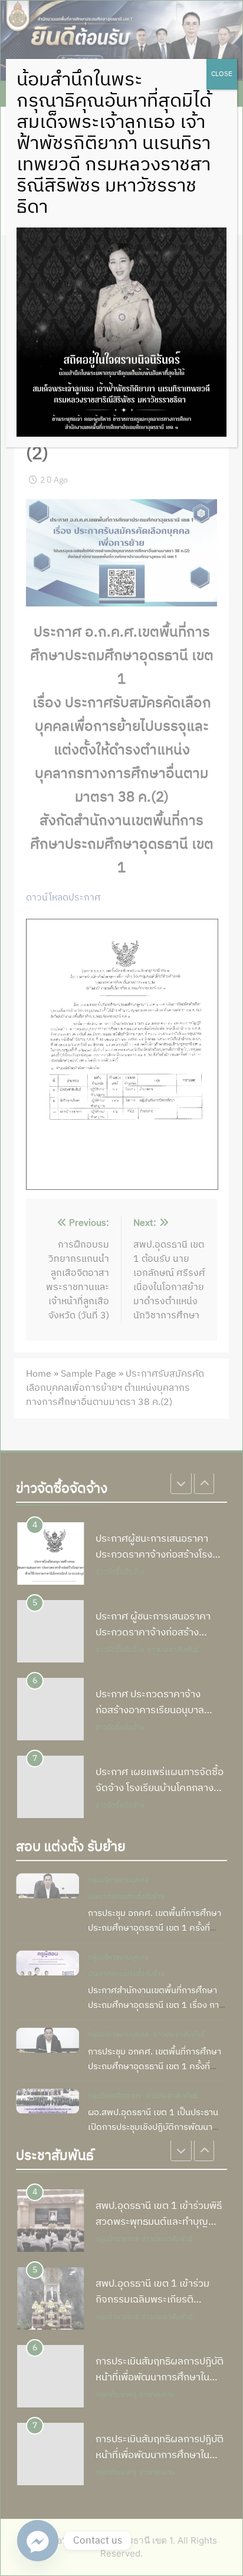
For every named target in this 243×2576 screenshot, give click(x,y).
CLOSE (222, 74)
